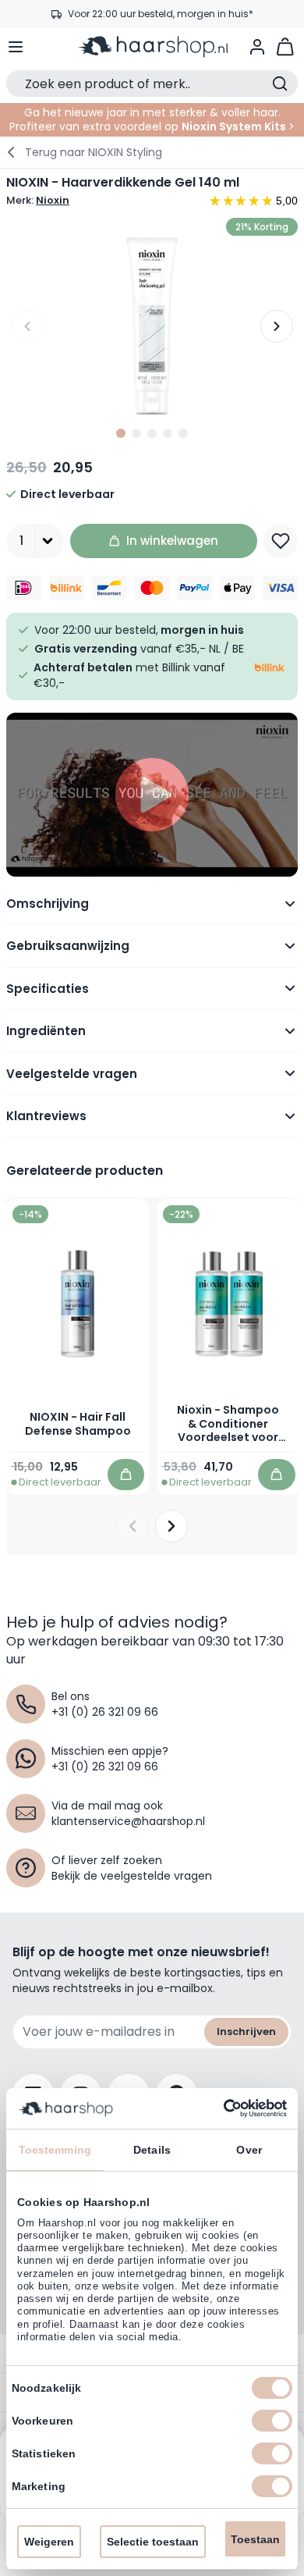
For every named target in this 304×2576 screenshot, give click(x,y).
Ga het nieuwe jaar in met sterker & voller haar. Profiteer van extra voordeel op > (152, 119)
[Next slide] (171, 1526)
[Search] (280, 84)
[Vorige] (27, 326)
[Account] (257, 47)
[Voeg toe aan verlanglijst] (281, 541)
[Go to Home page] (152, 47)
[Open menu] (16, 47)
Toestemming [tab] (55, 2150)
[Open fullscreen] (152, 326)
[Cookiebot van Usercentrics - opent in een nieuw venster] (219, 2108)
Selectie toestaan (153, 2542)
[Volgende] (277, 326)
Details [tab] (152, 2150)
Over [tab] (249, 2150)
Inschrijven (246, 2032)
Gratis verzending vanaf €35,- (160, 18)
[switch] (272, 2421)
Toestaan (255, 2539)
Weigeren (49, 2542)
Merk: (38, 201)
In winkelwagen (172, 541)
